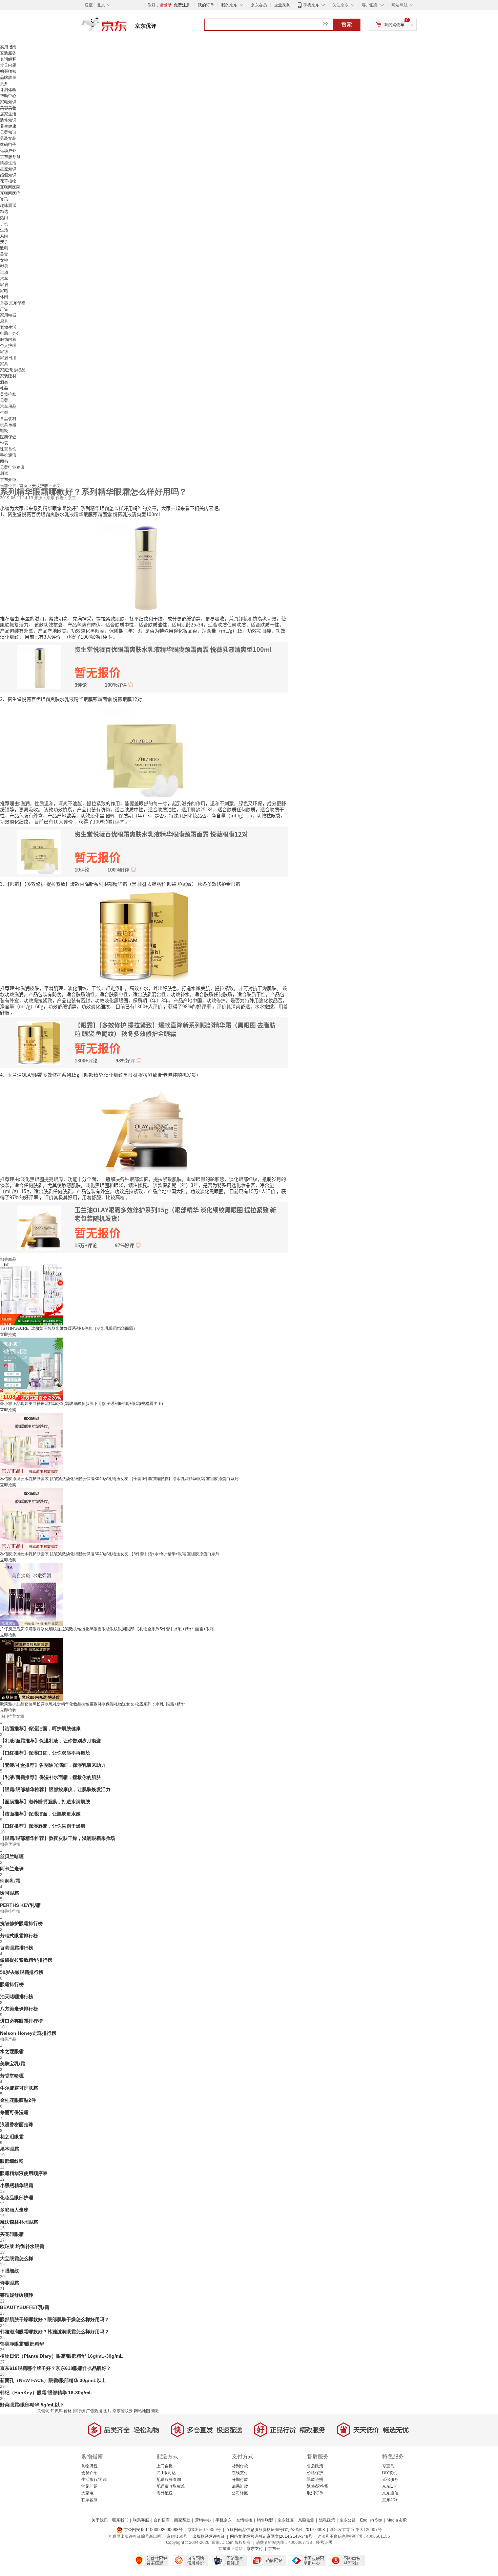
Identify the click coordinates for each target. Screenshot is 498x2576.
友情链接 (244, 2520)
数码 (4, 248)
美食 (4, 254)
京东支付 (255, 2549)
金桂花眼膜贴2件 (18, 2100)
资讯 (4, 199)
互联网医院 (10, 187)
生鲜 (4, 413)
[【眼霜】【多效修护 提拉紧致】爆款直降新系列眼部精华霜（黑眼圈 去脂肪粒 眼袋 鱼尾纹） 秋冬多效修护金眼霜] (144, 935)
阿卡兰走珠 (12, 1869)
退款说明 (315, 2480)
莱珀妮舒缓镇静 (17, 2295)
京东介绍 (8, 480)
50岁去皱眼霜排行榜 (22, 1972)
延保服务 (390, 2480)
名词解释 (8, 59)
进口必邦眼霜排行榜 (21, 2021)
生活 (4, 230)
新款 (155, 2411)
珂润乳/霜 (10, 1881)
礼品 (4, 388)
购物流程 (89, 2466)
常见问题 (8, 65)
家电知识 (8, 102)
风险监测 (306, 2520)
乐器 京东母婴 (13, 303)
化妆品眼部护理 (17, 2198)
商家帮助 (182, 2520)
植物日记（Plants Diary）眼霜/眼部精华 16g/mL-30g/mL (61, 2356)
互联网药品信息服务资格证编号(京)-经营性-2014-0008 (275, 2530)
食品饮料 (8, 419)
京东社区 (286, 2520)
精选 (4, 212)
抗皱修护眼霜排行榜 (21, 1923)
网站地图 (142, 2411)
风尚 (4, 236)
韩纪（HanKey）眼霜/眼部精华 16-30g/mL (46, 2393)
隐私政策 (327, 2520)
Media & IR (397, 2520)
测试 (4, 474)
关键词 (43, 2411)
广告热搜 (94, 2411)
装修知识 (8, 120)
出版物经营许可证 (209, 2536)
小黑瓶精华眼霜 (17, 2185)
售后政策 (315, 2466)
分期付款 (240, 2480)
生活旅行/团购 (94, 2480)
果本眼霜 (9, 2149)
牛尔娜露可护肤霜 (19, 2088)
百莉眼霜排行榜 (17, 1948)
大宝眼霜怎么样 (17, 2259)
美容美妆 (8, 108)
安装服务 (8, 53)
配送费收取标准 (171, 2486)
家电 (4, 291)
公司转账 (240, 2493)
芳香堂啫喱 (12, 2076)
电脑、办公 (10, 333)
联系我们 (120, 2520)
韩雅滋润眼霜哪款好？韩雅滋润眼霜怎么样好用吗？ (55, 2332)
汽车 (4, 279)
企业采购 (282, 5)
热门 (4, 218)
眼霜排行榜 (12, 1984)
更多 (4, 84)
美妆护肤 (8, 394)
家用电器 (8, 315)
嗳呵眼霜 (9, 1893)
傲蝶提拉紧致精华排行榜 (26, 1960)
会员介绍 (89, 2473)
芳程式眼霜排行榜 (19, 1936)
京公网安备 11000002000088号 (153, 2530)
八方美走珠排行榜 (19, 2009)
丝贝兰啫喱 (12, 1856)
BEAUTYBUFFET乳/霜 (25, 2307)
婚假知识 (8, 175)
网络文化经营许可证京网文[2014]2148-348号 (271, 2536)
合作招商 (162, 2520)
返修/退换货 (318, 2486)
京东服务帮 (10, 157)
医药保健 (8, 437)
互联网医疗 (10, 193)
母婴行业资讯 (12, 467)
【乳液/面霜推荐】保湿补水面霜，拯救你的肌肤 (50, 1777)
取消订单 (315, 2493)
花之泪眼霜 (12, 2137)
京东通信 (390, 2493)
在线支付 (240, 2473)
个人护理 (8, 346)
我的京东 (229, 5)
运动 (4, 272)
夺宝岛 (388, 2466)
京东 (127, 27)
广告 (4, 309)
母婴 (4, 400)
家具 (4, 364)
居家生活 (8, 114)
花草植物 (8, 181)
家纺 (4, 352)
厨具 (4, 321)
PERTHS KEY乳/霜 (20, 1905)
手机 (4, 224)
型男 (4, 266)
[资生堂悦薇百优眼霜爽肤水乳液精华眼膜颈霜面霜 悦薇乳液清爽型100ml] (144, 566)
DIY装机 (390, 2473)
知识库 (57, 2411)
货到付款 (240, 2466)
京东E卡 (390, 2486)
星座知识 (8, 169)
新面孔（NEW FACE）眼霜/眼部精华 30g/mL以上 (53, 2380)
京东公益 (348, 2520)
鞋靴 (4, 431)
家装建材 (8, 376)
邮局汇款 (240, 2486)
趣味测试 (8, 205)
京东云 (274, 2549)
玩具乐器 (8, 425)
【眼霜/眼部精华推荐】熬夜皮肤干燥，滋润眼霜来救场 (58, 1838)
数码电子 (8, 145)
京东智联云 (123, 2411)
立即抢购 (8, 1335)
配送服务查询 (169, 2480)
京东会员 (259, 5)
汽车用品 (8, 406)
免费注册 (182, 5)
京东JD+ (390, 2500)
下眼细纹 (9, 2271)
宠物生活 (8, 327)
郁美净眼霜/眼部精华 (22, 2344)
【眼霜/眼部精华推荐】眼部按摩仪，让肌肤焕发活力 (55, 1789)
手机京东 (311, 5)
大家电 (87, 2493)
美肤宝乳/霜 (13, 2064)
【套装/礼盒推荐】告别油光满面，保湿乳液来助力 (53, 1765)
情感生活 (8, 163)
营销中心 (203, 2520)
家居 (4, 285)
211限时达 (166, 2473)
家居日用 (8, 358)
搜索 (347, 25)
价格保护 (315, 2473)
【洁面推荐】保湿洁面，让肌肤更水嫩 (40, 1814)
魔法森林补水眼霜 (19, 2222)
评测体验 (8, 90)
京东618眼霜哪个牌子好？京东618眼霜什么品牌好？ (56, 2368)
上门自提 (165, 2466)
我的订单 (206, 5)
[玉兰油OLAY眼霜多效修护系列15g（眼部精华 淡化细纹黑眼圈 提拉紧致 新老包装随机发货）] (144, 1126)
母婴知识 (8, 132)
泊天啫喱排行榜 (17, 1997)
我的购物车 (394, 25)
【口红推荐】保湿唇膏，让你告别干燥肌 (43, 1826)
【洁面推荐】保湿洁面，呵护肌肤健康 (40, 1729)
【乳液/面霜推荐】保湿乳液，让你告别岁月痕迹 (50, 1741)
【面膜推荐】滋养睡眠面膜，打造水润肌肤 (45, 1802)
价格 (68, 2411)
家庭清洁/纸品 (13, 370)
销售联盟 (265, 2520)
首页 (24, 486)
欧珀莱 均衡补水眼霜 (22, 2246)
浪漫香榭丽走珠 (17, 2124)
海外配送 (165, 2493)
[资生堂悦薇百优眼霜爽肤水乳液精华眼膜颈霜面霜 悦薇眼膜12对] (144, 750)
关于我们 (100, 2520)
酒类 (4, 382)
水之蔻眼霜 (12, 2051)
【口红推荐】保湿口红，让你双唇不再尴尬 (45, 1753)
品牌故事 (8, 78)
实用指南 (8, 47)
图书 (4, 461)
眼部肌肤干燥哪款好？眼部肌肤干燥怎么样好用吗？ (55, 2319)
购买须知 (8, 71)
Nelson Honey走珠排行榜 (28, 2033)
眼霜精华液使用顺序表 (24, 2173)
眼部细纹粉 (12, 2161)
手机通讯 (8, 455)
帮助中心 (8, 96)
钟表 (4, 443)
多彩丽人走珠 (14, 2210)
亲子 (4, 242)
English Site (371, 2520)
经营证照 (324, 2542)
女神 (4, 260)
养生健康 (8, 126)
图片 (107, 2411)
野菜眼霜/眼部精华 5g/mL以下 (32, 2405)
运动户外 (8, 151)
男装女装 (8, 138)
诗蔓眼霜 (9, 2283)
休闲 (4, 297)
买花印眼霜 (12, 2234)
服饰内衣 (8, 339)
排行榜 (79, 2411)
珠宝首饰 (8, 449)
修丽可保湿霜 (14, 2112)
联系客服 (89, 2500)
